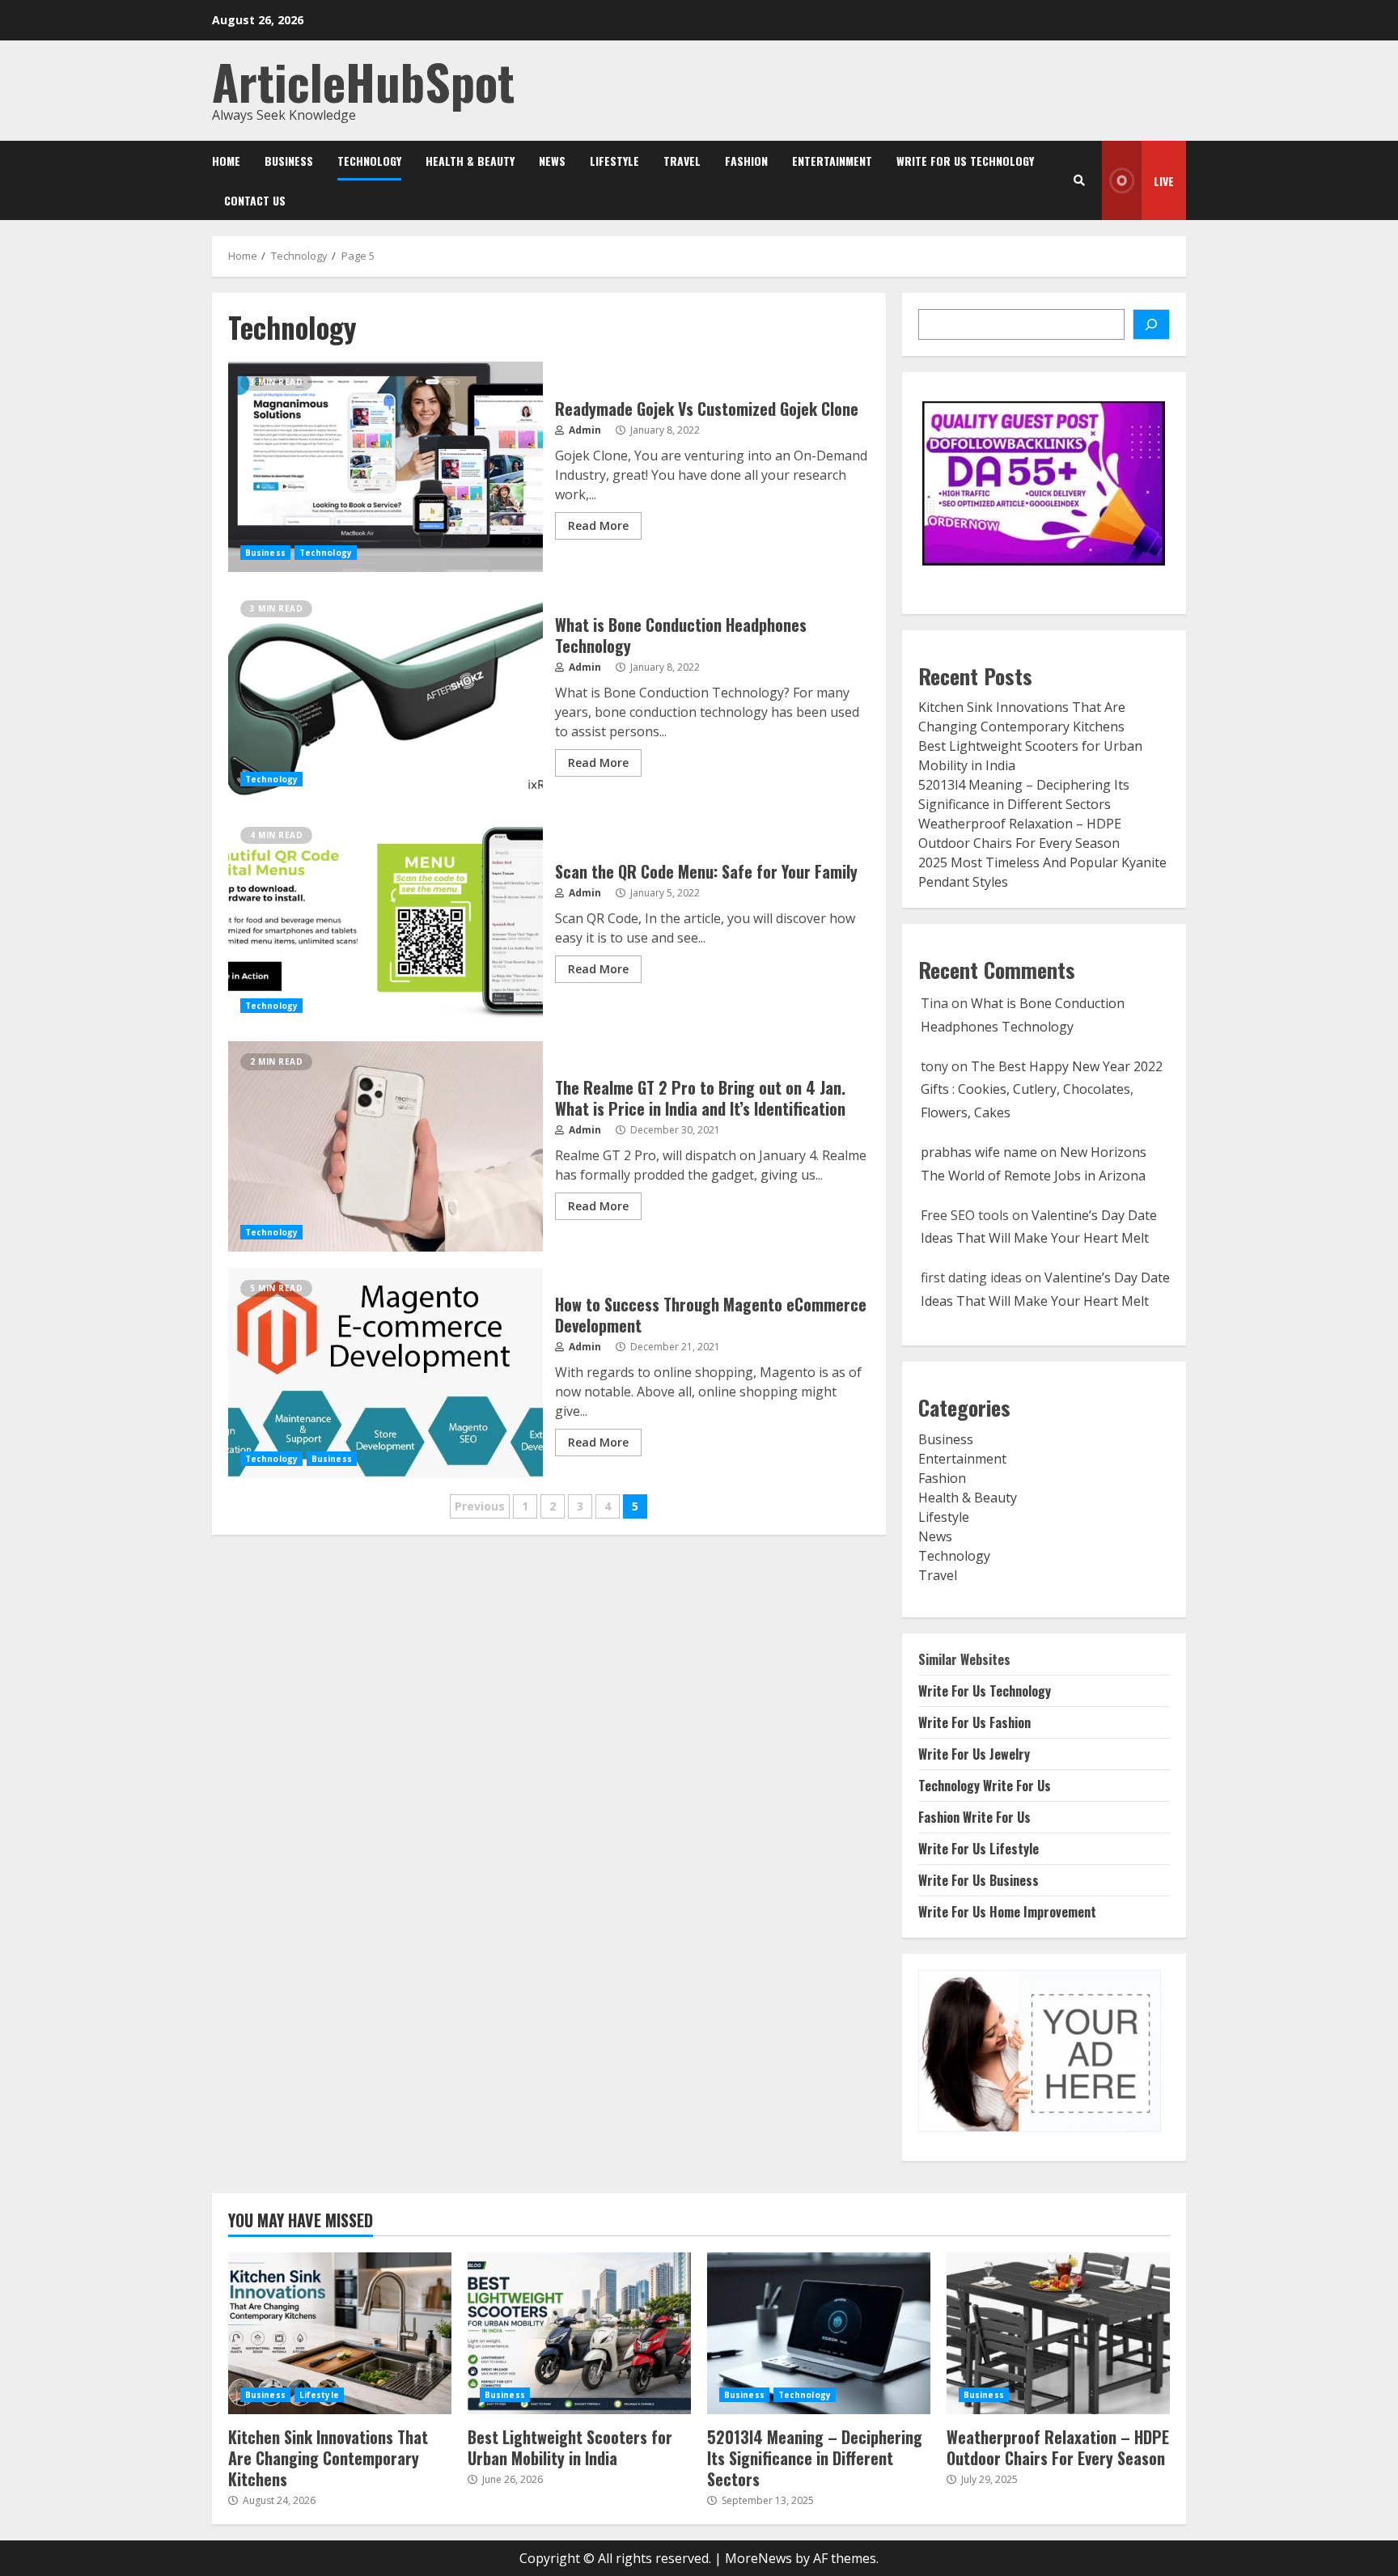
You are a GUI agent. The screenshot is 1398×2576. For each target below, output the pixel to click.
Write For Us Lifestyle (979, 1849)
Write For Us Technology (965, 161)
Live (1164, 181)
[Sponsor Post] (1151, 324)
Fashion (746, 161)
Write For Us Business (979, 1880)
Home (226, 161)
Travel (682, 161)
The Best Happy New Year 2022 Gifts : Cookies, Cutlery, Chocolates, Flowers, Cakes (1042, 1090)
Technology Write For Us (985, 1786)
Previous (480, 1506)
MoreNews (758, 2558)
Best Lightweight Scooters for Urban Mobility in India (579, 2333)
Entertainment (832, 161)
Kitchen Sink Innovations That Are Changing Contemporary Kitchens (340, 2333)
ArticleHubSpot (363, 80)
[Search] (1079, 180)
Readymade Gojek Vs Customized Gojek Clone (386, 467)
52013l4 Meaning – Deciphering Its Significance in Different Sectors (819, 2333)
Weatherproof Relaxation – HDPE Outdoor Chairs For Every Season (1058, 2333)
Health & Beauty (470, 161)
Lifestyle (614, 161)
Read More (598, 525)
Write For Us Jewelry (974, 1754)
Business (289, 161)
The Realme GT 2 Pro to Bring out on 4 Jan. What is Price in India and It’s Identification (386, 1146)
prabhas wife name (979, 1152)
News (552, 161)
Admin (584, 430)
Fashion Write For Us (974, 1817)
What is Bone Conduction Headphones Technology (386, 693)
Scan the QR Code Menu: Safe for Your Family (386, 920)
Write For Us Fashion (974, 1722)
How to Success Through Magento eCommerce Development (386, 1373)
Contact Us (255, 200)
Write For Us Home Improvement (1007, 1912)
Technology (369, 161)
